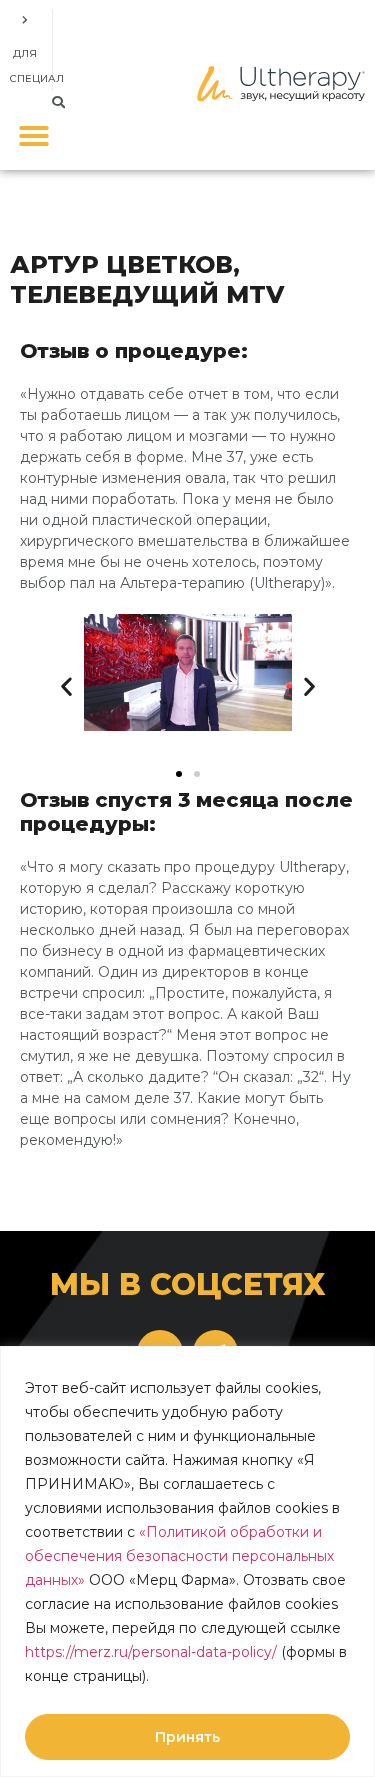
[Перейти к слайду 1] (179, 774)
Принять (187, 1737)
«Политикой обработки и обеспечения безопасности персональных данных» (179, 1556)
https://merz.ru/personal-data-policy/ (151, 1652)
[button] (58, 102)
